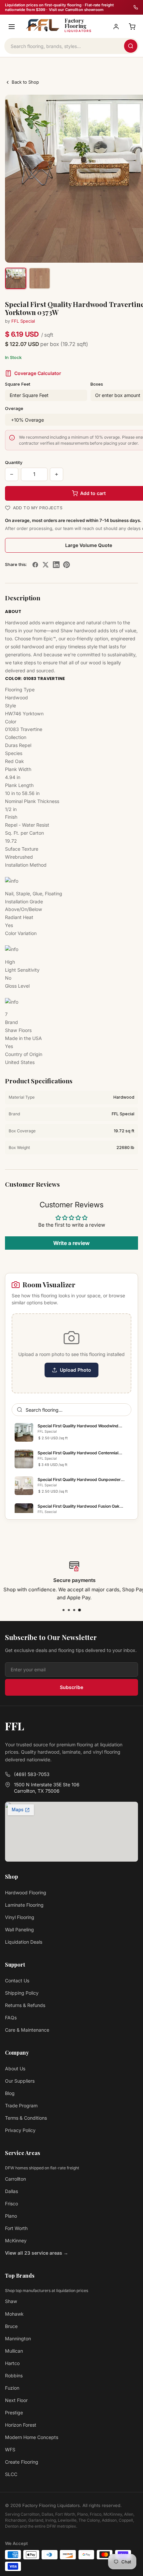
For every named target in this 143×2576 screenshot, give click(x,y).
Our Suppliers (20, 2081)
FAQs (11, 2017)
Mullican (14, 2351)
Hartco (12, 2363)
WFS (10, 2449)
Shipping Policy (22, 1993)
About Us (15, 2068)
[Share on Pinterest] (67, 565)
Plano (11, 2216)
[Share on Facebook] (35, 565)
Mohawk (14, 2314)
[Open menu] (12, 27)
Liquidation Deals (24, 1942)
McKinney (16, 2240)
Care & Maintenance (27, 2030)
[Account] (116, 27)
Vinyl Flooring (20, 1917)
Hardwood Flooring (26, 1892)
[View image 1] (16, 278)
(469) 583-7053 (32, 1774)
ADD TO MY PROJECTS (38, 508)
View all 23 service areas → (37, 2253)
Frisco (11, 2203)
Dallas (11, 2191)
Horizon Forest (21, 2425)
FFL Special (23, 321)
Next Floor (16, 2400)
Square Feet (18, 384)
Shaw (11, 2301)
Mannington (18, 2338)
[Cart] (132, 27)
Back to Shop (25, 82)
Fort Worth (16, 2228)
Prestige (14, 2412)
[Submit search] (131, 46)
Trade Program (21, 2105)
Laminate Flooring (24, 1905)
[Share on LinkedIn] (56, 565)
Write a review (71, 1243)
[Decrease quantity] (12, 474)
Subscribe (71, 1687)
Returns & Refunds (25, 2005)
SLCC (11, 2474)
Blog (10, 2093)
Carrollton (15, 2179)
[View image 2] (40, 278)
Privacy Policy (20, 2130)
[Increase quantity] (57, 474)
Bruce (11, 2326)
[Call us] (136, 7)
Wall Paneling (19, 1929)
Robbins (14, 2375)
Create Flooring (22, 2462)
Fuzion (12, 2388)
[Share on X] (46, 565)
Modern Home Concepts (32, 2437)
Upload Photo (75, 1370)
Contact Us (17, 1980)
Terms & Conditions (26, 2118)
